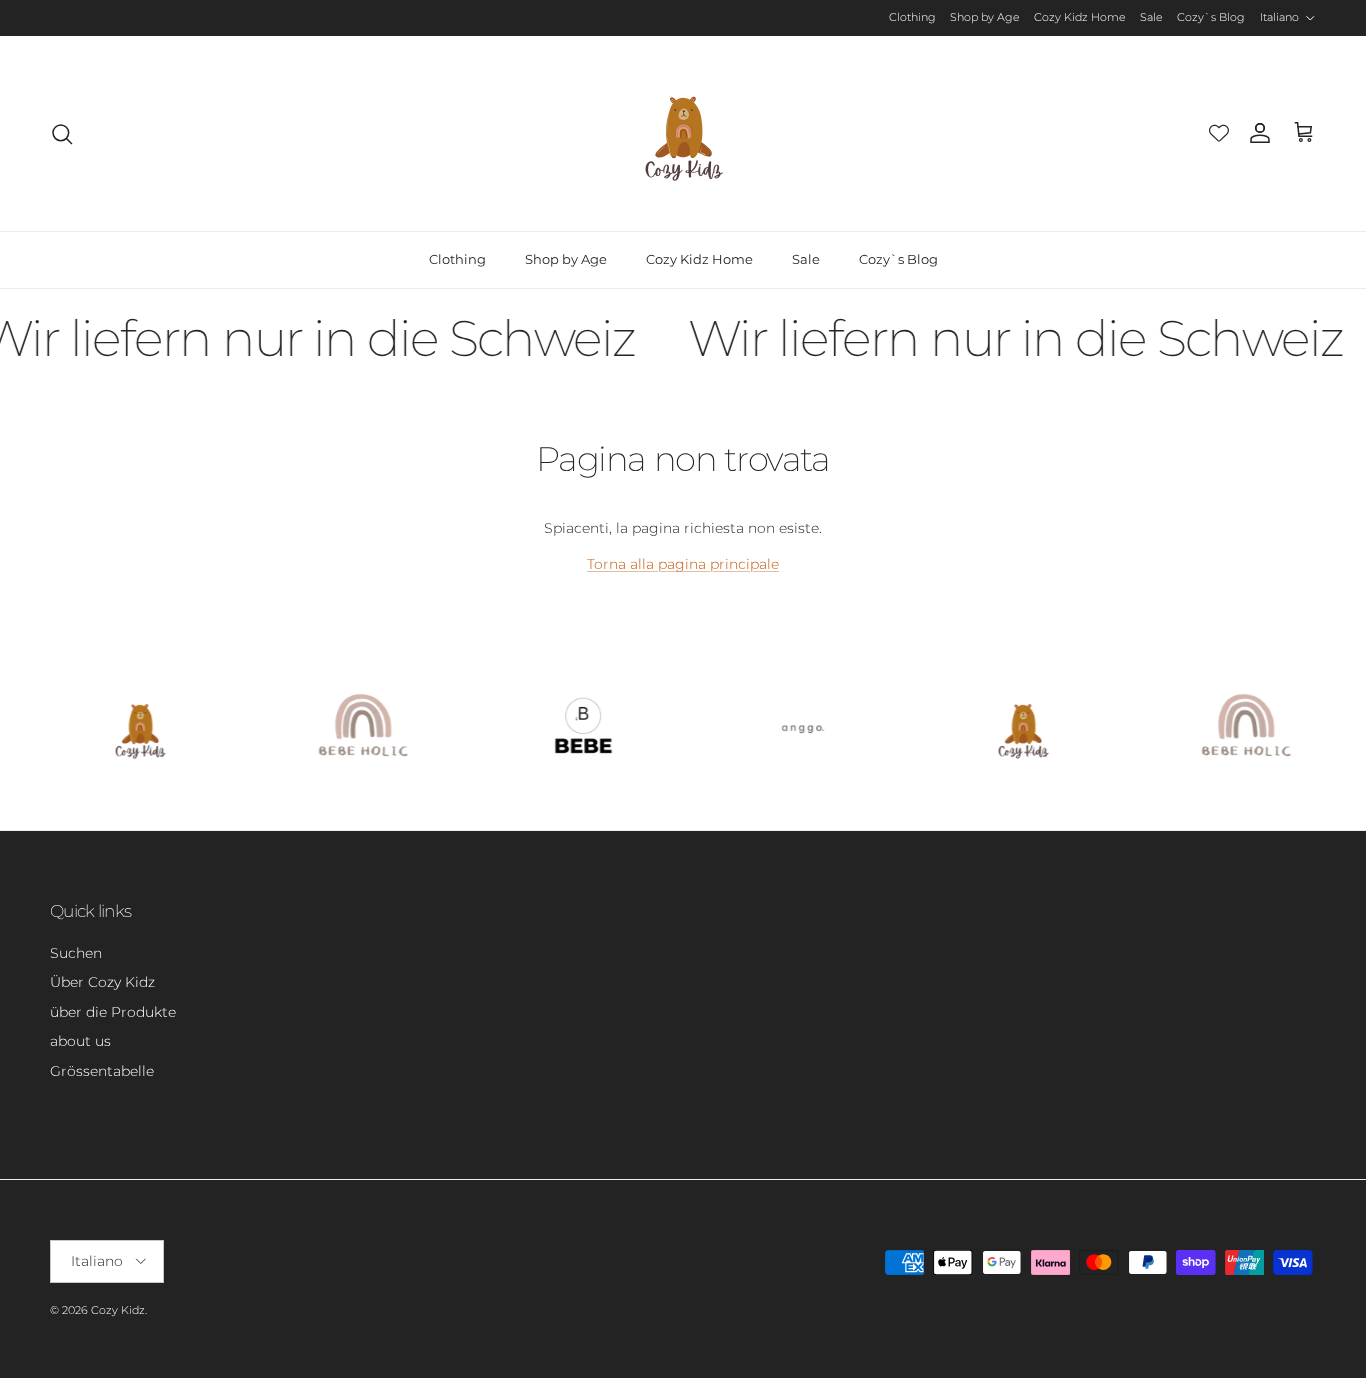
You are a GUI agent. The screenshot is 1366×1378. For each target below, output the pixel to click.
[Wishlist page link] (1219, 133)
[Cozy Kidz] (683, 133)
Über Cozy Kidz (102, 982)
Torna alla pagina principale (683, 564)
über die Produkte (113, 1012)
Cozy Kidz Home (1080, 17)
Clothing (912, 17)
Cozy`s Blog (1211, 17)
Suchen (76, 953)
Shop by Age (985, 17)
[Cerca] (62, 134)
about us (80, 1041)
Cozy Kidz (118, 1310)
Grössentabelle (102, 1071)
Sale (1151, 17)
